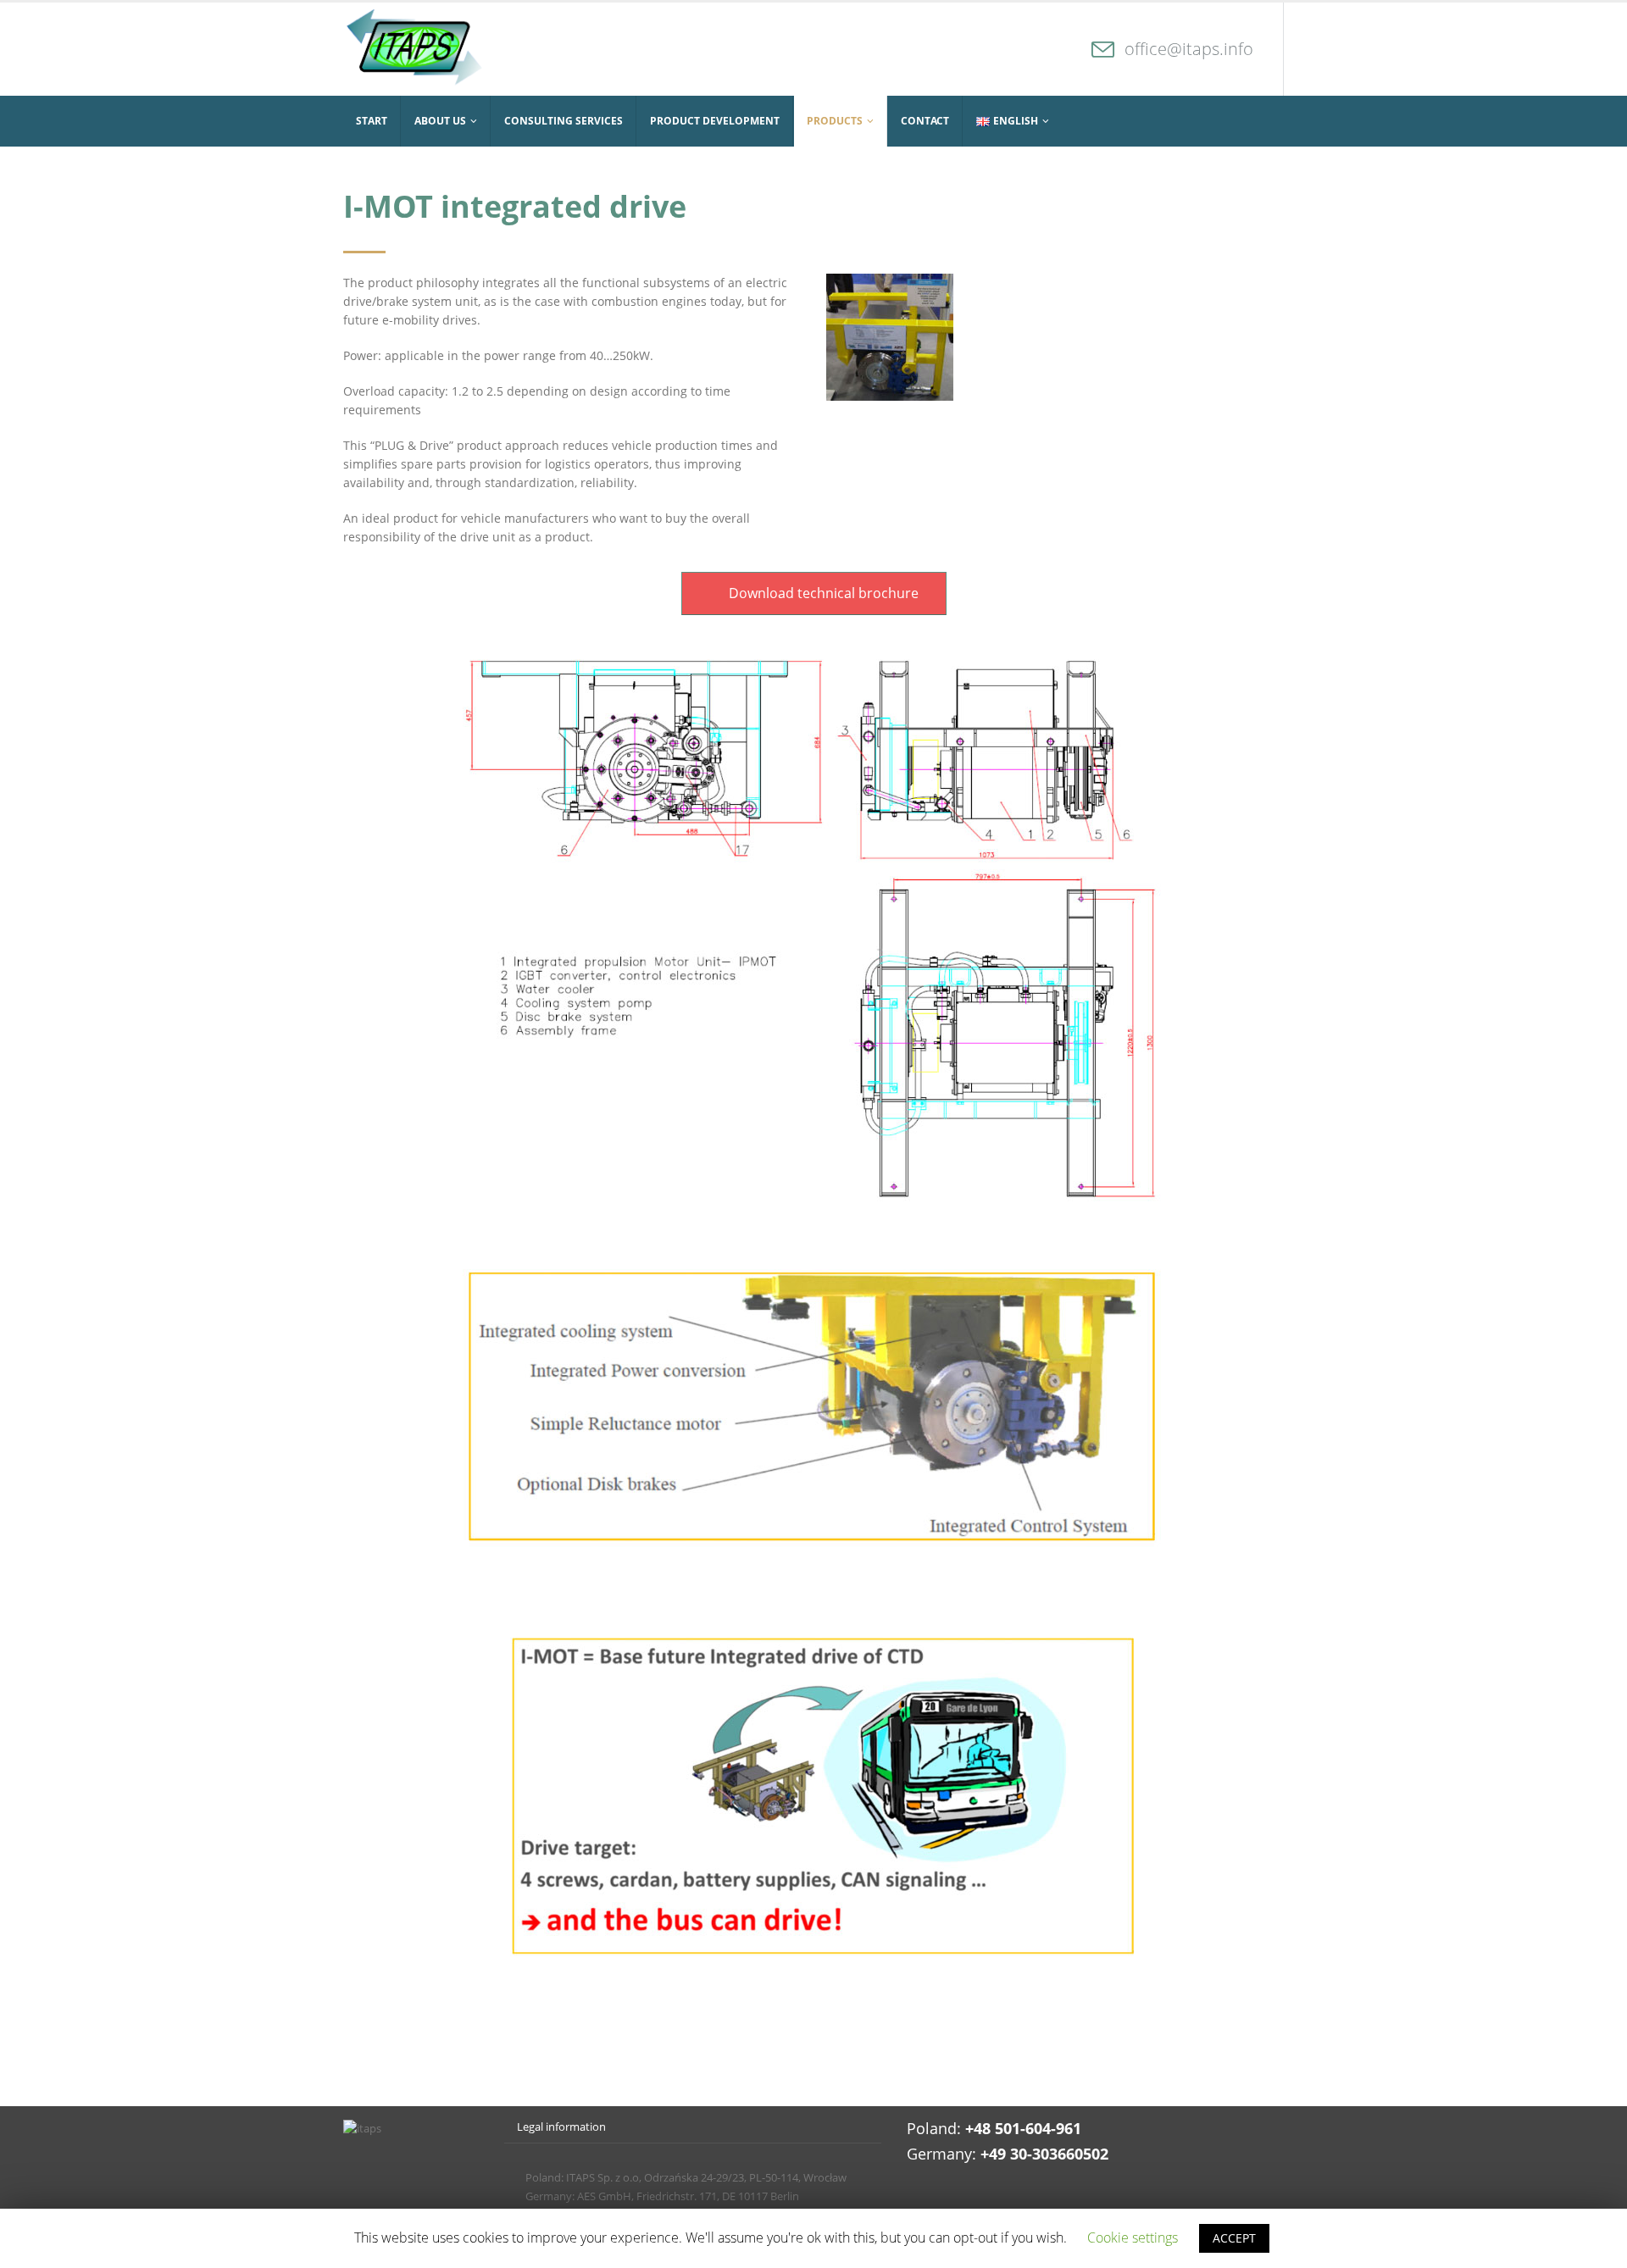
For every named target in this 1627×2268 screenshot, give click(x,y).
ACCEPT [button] (1234, 2238)
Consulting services (564, 121)
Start (372, 121)
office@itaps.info (1189, 49)
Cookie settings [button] (1133, 2238)
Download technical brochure (822, 593)
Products (835, 121)
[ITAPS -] (413, 49)
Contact (925, 121)
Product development (715, 121)
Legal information (561, 2127)
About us (440, 121)
